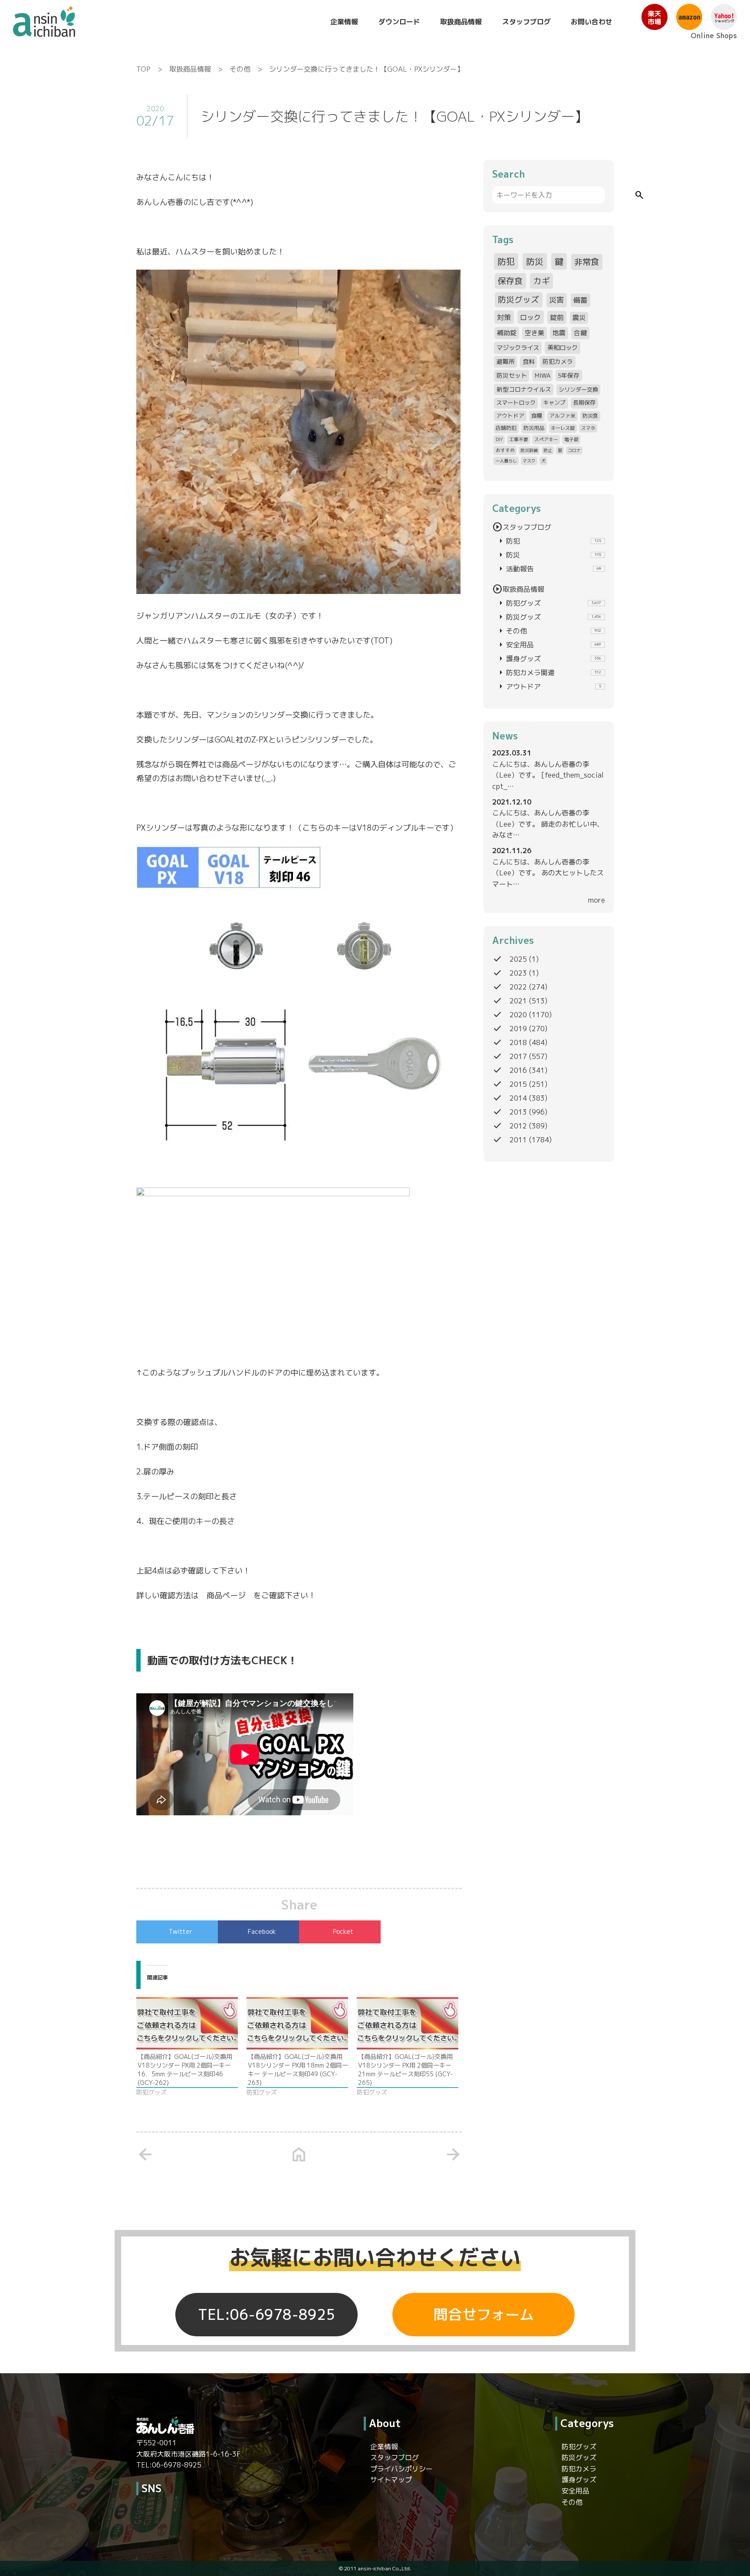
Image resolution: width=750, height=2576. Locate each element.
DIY (499, 439)
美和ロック (562, 348)
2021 (518, 1001)
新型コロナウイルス (524, 389)
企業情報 (344, 22)
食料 (529, 361)
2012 (518, 1126)
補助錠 (507, 333)
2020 (518, 1015)
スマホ (588, 428)
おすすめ (505, 450)
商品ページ (226, 1595)
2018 (518, 1042)
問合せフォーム (484, 2315)
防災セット (512, 375)
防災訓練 (529, 450)
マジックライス (518, 348)
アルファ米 (562, 416)
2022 (518, 987)
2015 (518, 1084)
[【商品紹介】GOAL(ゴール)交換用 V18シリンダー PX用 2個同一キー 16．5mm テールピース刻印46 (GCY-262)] (187, 2023)
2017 (518, 1056)
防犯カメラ (558, 361)
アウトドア (510, 416)
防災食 (590, 416)
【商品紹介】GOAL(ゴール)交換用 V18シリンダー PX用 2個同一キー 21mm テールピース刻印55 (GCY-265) (405, 2070)
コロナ (574, 450)
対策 (504, 317)
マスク (529, 461)
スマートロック (516, 402)
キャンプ (554, 402)
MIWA (543, 375)
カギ (542, 281)
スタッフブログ (526, 22)
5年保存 (569, 375)
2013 (518, 1112)
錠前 (557, 317)
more (597, 900)
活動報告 (548, 569)
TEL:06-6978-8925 (266, 2315)
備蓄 (580, 300)
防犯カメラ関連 (548, 673)
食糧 (537, 416)
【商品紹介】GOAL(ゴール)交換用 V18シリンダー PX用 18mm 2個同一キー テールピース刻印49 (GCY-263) (298, 2070)
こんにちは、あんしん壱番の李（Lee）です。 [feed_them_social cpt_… (548, 775)
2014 (518, 1098)
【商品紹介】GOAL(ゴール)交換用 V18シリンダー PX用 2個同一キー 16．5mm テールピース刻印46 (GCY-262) (185, 2070)
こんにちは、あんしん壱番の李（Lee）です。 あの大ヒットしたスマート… (548, 873)
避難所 (506, 361)
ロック (530, 317)
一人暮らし (506, 461)
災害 (556, 300)
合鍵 (580, 333)
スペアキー (546, 439)
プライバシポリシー (401, 2469)
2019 (518, 1029)
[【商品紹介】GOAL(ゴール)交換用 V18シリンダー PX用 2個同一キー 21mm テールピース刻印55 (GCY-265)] (408, 2023)
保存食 (510, 281)
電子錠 (571, 439)
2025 (518, 959)
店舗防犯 (506, 428)
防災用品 (534, 428)
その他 (240, 69)
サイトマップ (391, 2480)
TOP (143, 69)
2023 (518, 973)
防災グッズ (518, 300)
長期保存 (584, 402)
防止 (548, 450)
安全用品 (548, 645)
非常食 (587, 262)
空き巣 (535, 333)
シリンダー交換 (578, 389)
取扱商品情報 (461, 22)
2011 (518, 1140)
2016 (518, 1070)
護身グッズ (548, 659)
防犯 (506, 261)
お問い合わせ (592, 22)
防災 (535, 261)
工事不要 (519, 439)
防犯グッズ (548, 603)
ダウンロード (399, 22)
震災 (579, 318)
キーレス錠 (563, 428)
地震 (559, 333)
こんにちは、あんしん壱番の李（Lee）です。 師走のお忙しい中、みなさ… (548, 824)
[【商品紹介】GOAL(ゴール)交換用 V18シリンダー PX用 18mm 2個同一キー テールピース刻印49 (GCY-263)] (297, 2023)
